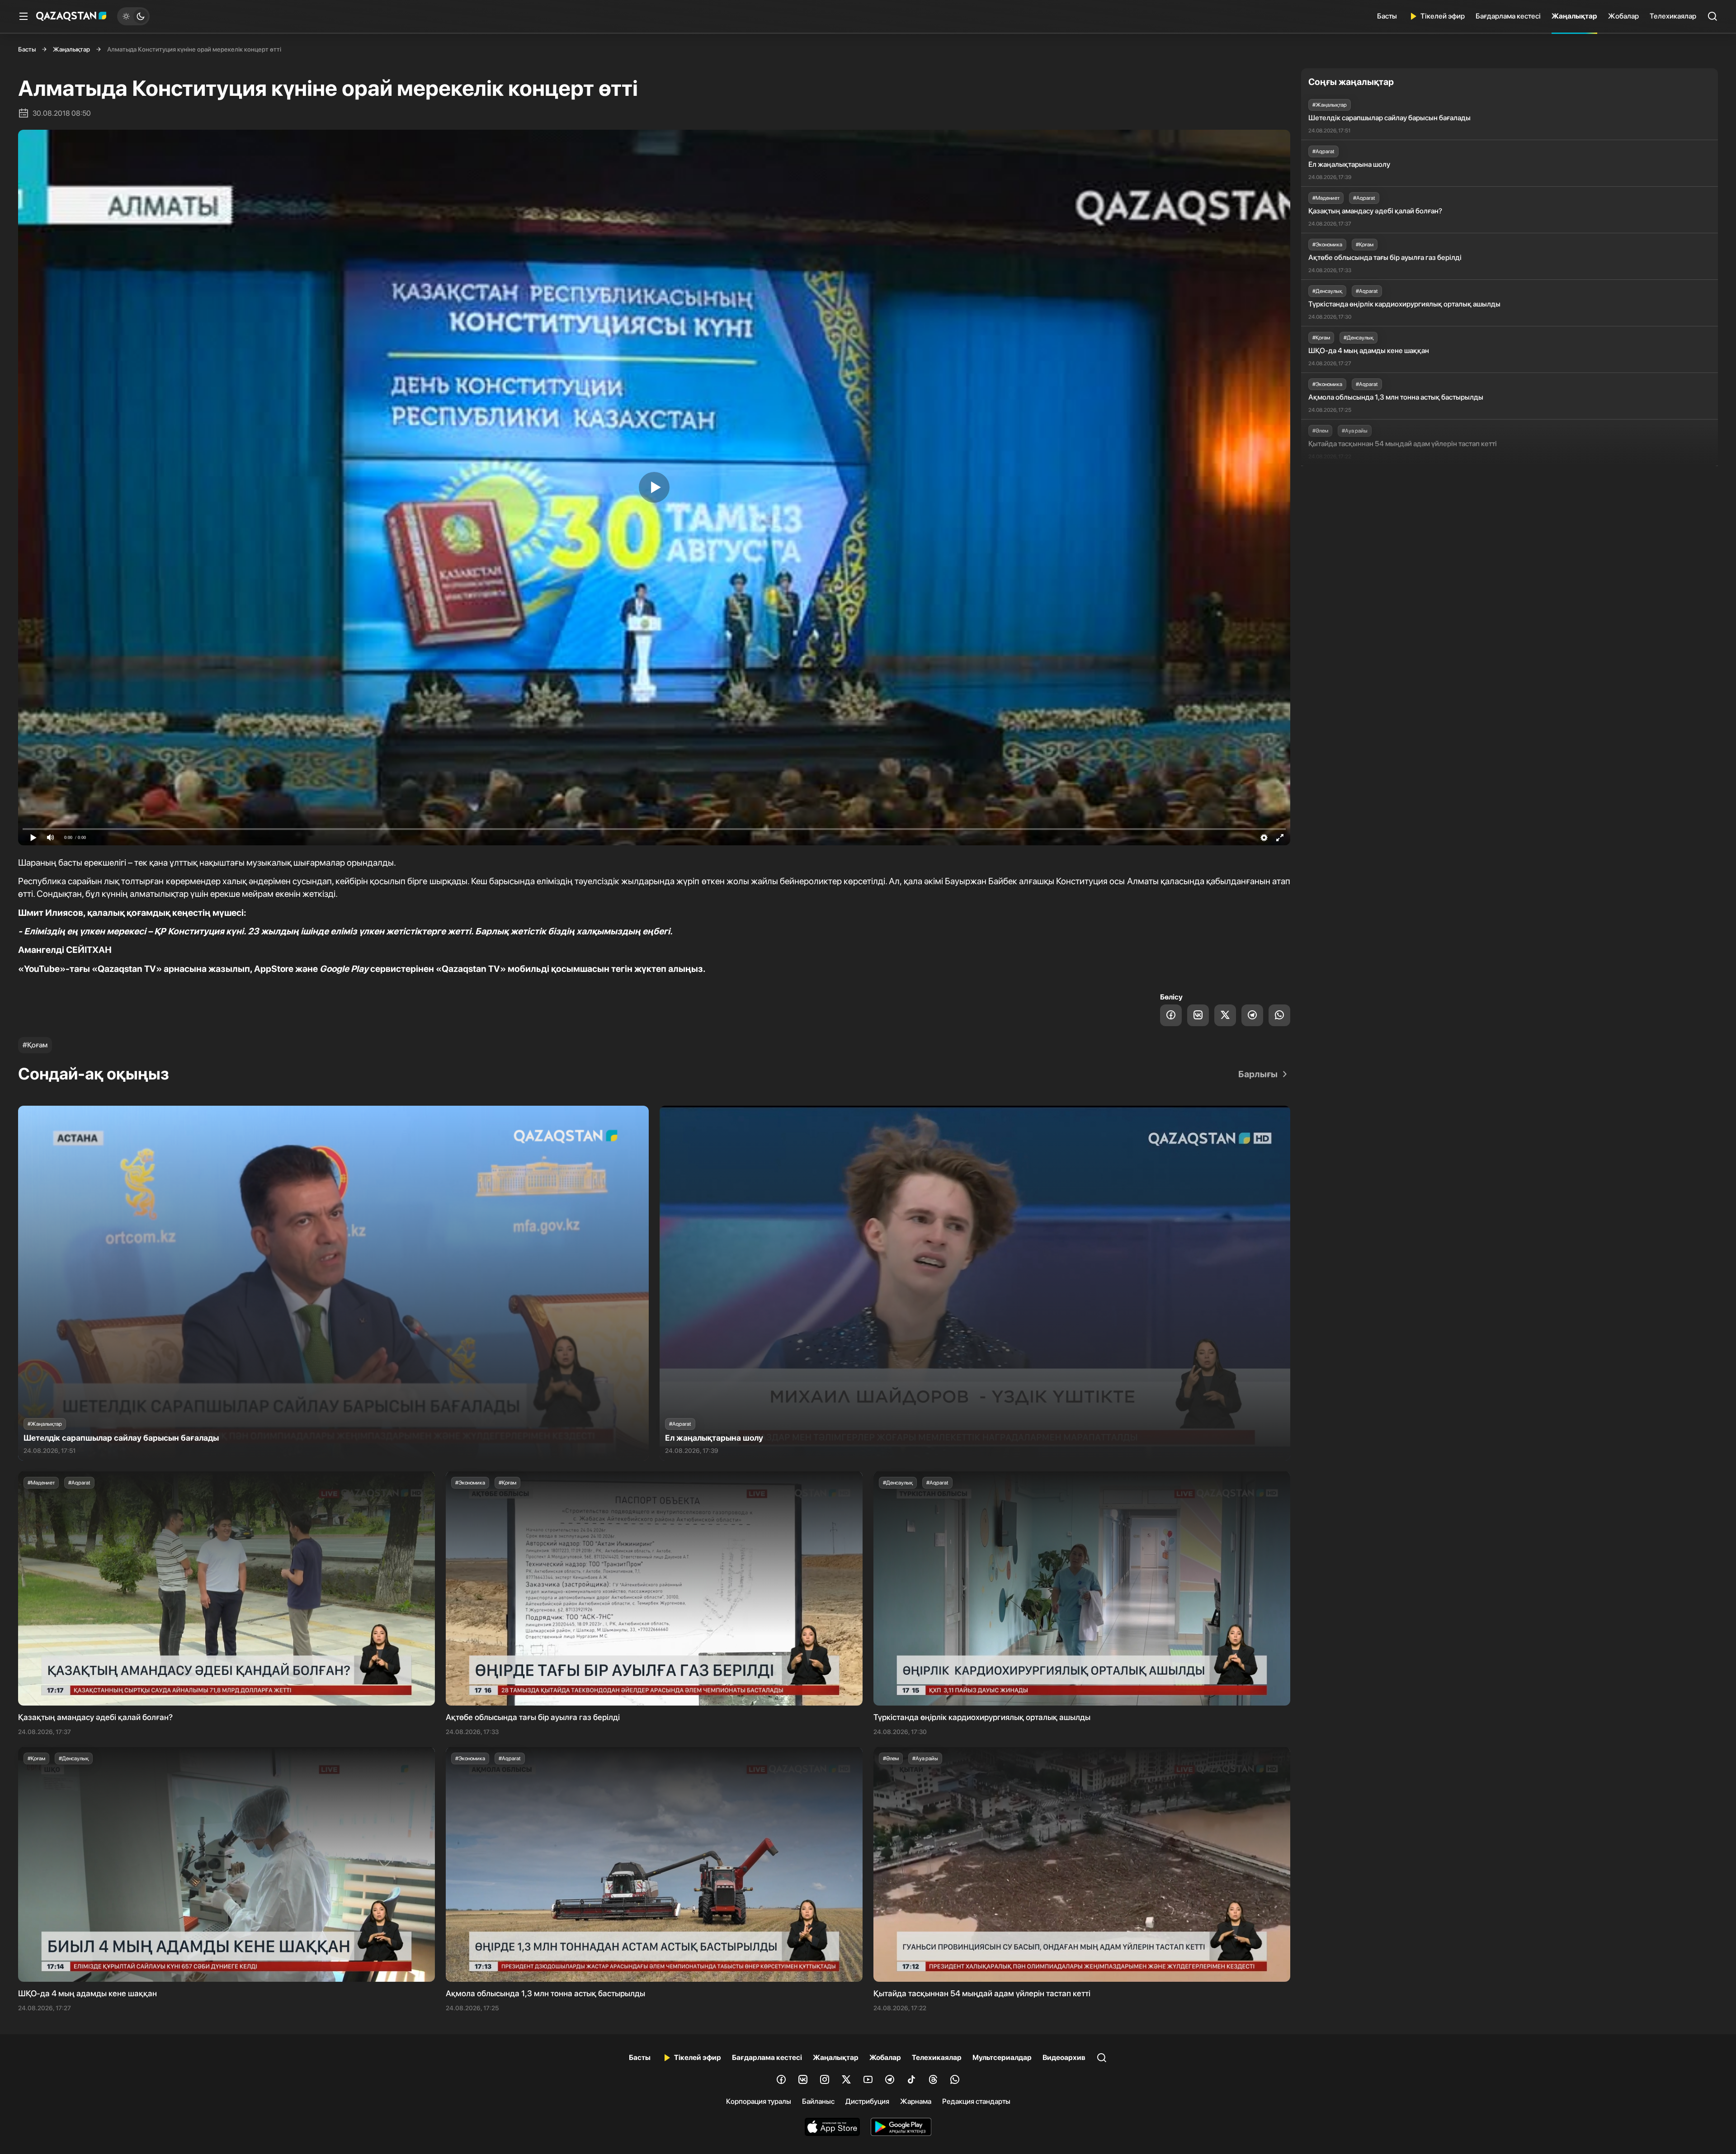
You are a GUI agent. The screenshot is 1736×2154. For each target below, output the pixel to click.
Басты (1387, 16)
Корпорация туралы (759, 2101)
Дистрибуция (867, 2101)
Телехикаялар (1673, 16)
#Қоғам (35, 1045)
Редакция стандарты (976, 2101)
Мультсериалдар (1002, 2057)
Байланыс (818, 2101)
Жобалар (1623, 16)
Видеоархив (1064, 2057)
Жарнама (916, 2101)
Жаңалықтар (1574, 16)
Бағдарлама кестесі (1508, 16)
